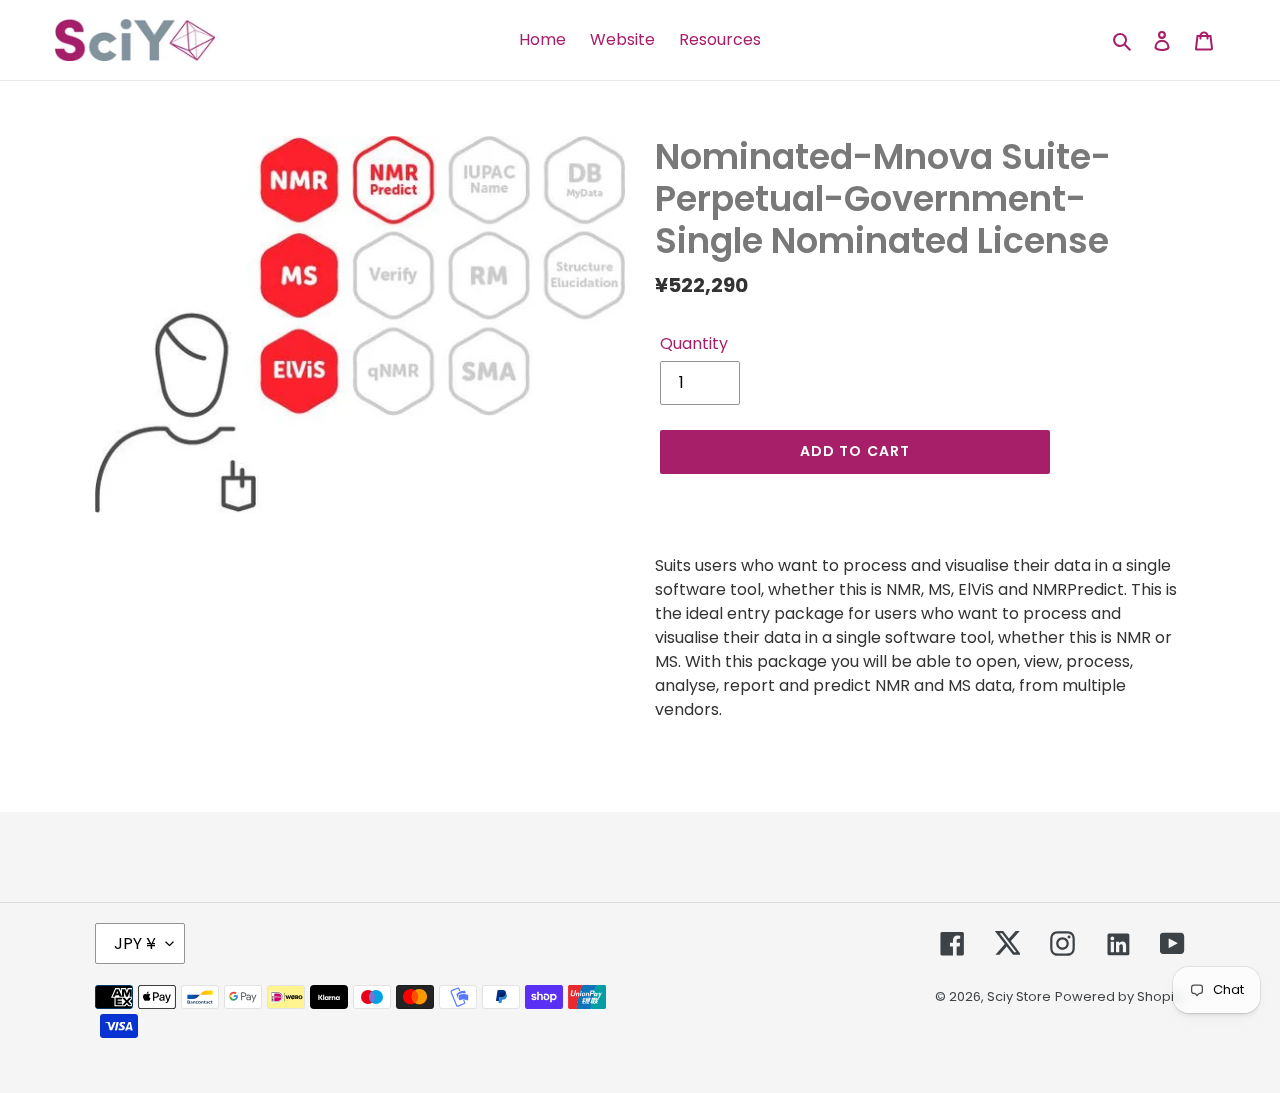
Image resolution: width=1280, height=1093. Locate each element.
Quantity (694, 343)
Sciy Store (1019, 996)
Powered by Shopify (1120, 996)
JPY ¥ (135, 943)
